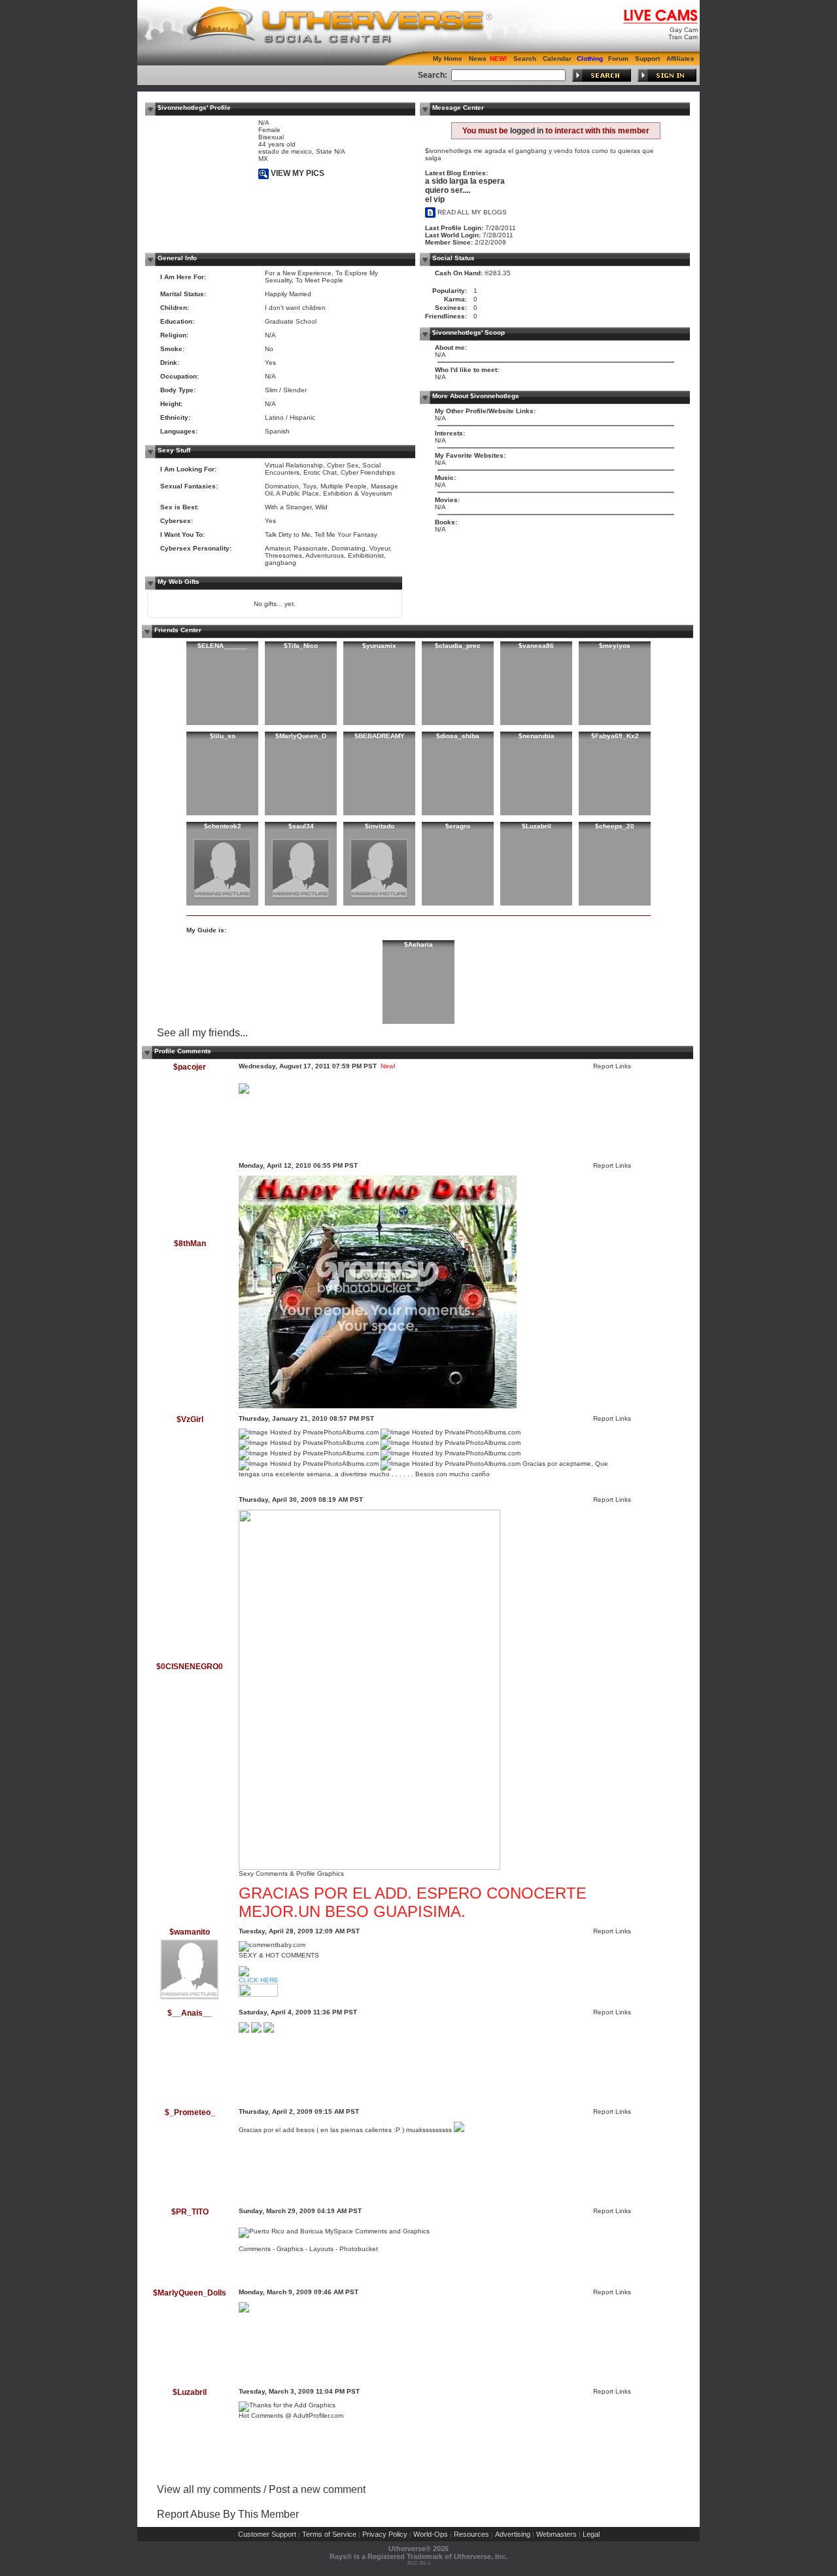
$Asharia (418, 944)
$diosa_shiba (458, 736)
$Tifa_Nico (301, 646)
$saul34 (301, 826)
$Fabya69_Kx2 (615, 736)
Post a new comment (317, 2489)
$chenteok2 (223, 826)
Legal (591, 2534)
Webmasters (556, 2534)
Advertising (513, 2534)
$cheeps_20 (615, 826)
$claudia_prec (458, 646)
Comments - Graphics (271, 2249)
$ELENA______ (222, 646)
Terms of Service (329, 2534)
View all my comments (209, 2489)
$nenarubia (537, 736)
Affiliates (680, 59)
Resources (471, 2534)
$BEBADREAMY (380, 736)
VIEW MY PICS (297, 173)
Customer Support (267, 2534)
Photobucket (359, 2249)
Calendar (557, 59)
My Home (448, 59)
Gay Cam (684, 30)
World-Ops (431, 2534)
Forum (618, 59)
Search (525, 59)
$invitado (380, 826)
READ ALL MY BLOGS (471, 212)
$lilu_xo (223, 736)
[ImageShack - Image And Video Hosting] (244, 2310)
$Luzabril (537, 826)
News (478, 59)
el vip (435, 199)
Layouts (321, 2249)
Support (647, 59)
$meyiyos (615, 646)
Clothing (590, 59)
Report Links (612, 1066)
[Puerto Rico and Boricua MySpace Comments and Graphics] (334, 2231)
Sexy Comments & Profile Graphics (291, 1873)
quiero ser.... (448, 190)
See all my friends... (202, 1033)
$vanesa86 (536, 646)
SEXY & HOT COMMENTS (279, 1955)
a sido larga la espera (465, 181)
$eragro (458, 826)
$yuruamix (379, 646)
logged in (527, 131)
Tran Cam (683, 37)
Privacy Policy (385, 2534)
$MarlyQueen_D (301, 736)
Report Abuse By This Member (228, 2514)
